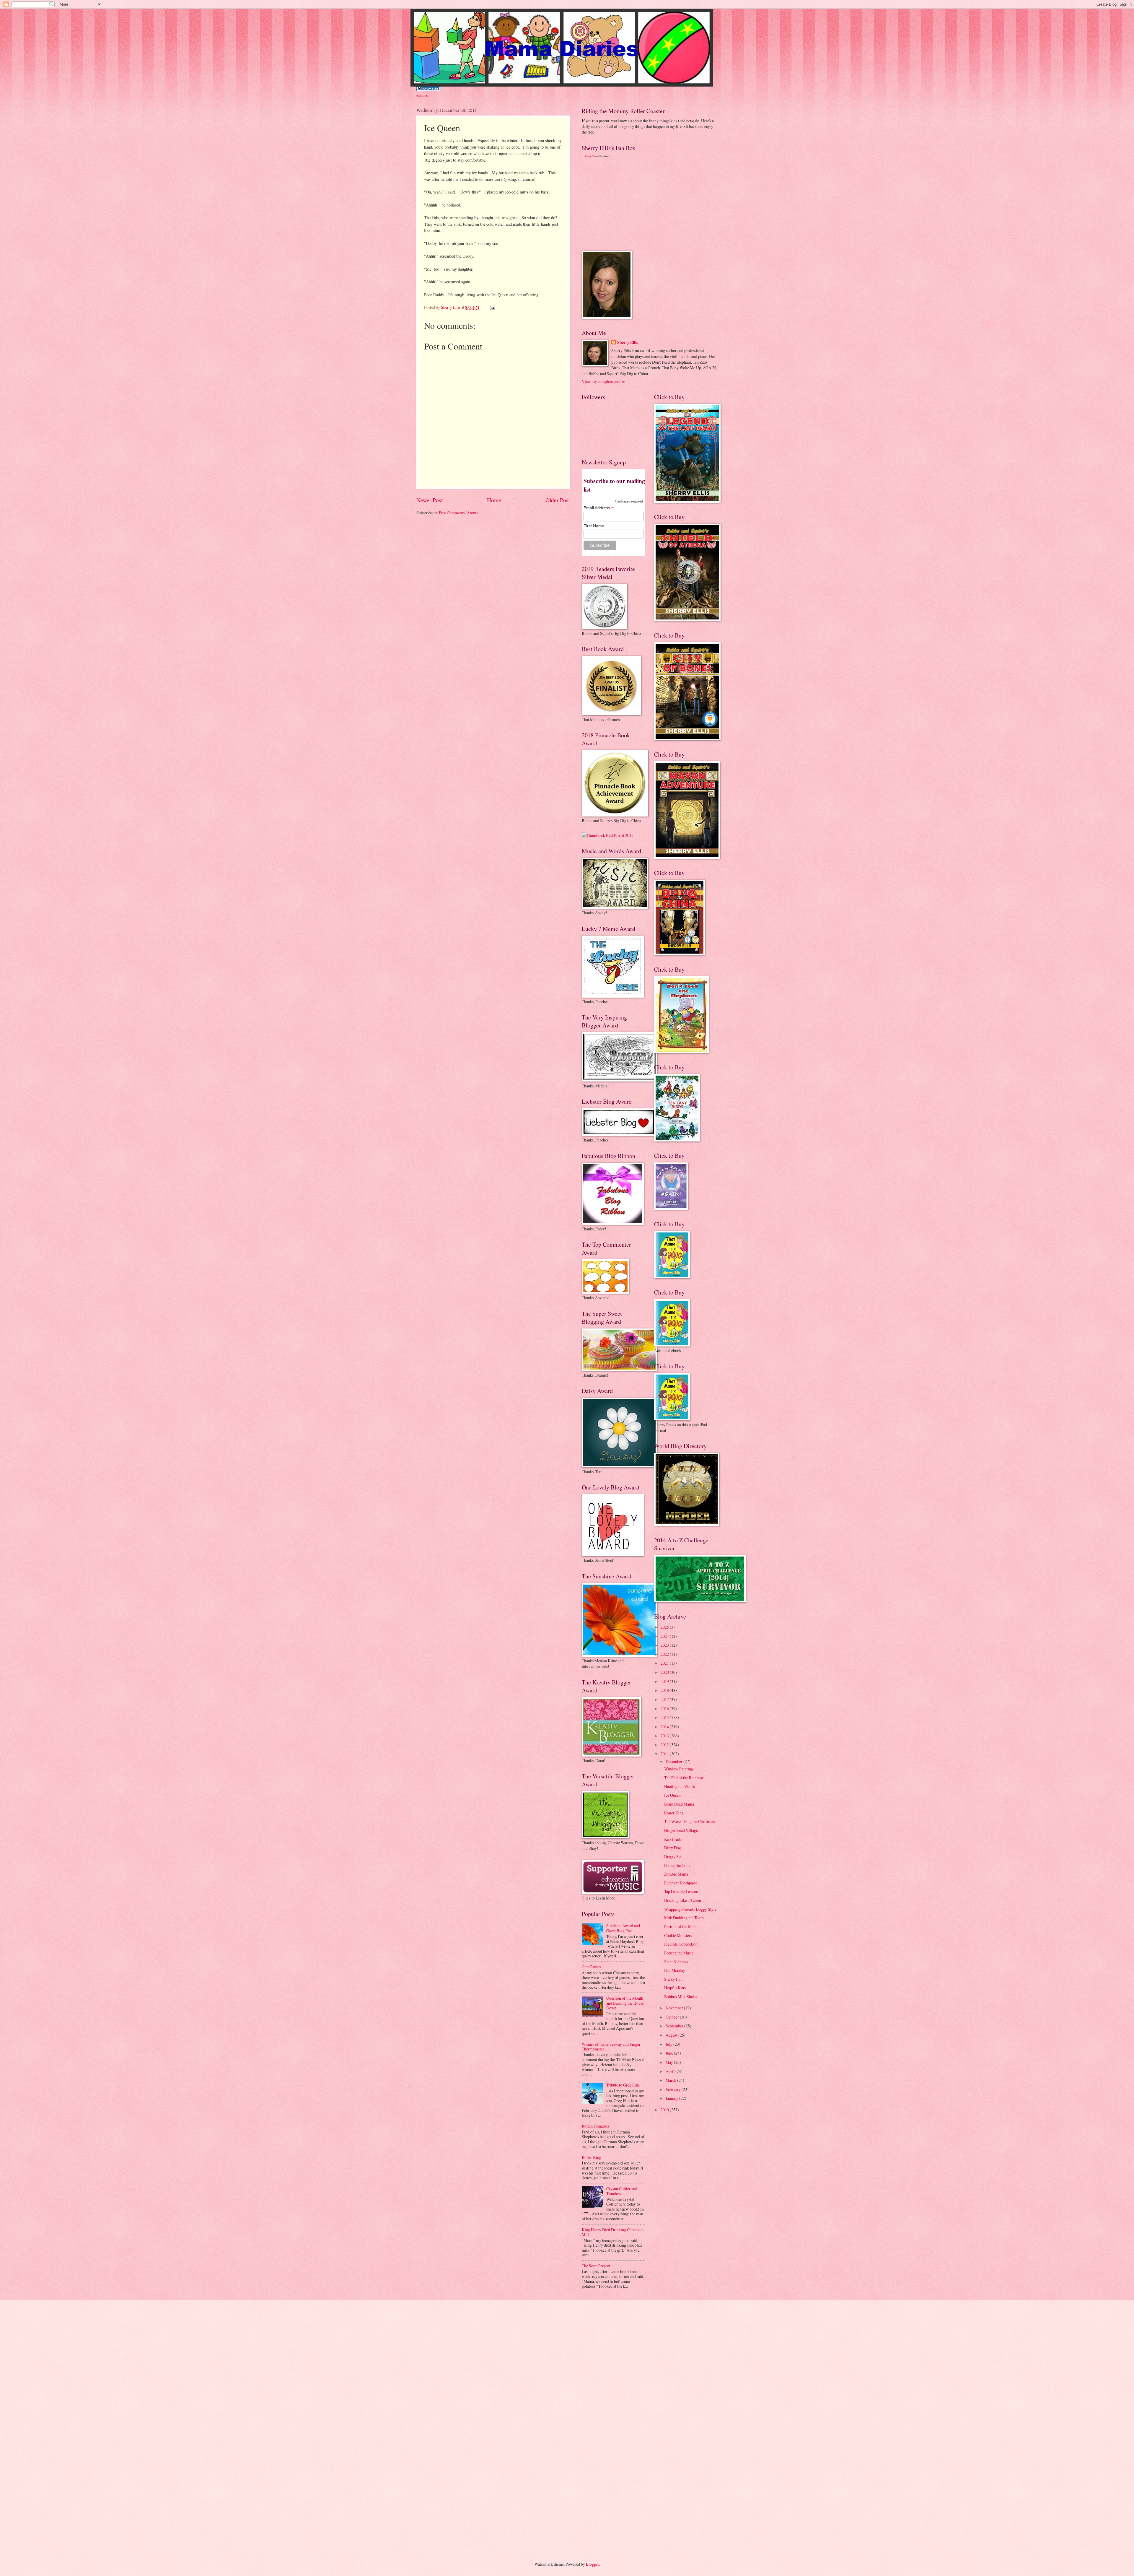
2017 (665, 1699)
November (675, 2008)
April (671, 2071)
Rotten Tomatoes (595, 2126)
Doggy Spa (673, 1857)
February (674, 2089)
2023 (665, 1645)
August (672, 2035)
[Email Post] (492, 307)
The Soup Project (596, 2266)
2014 (665, 1727)
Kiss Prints (673, 1839)
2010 (665, 2110)
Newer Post (430, 500)
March (671, 2080)
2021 (665, 1663)
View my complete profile (603, 381)
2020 (665, 1672)
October (673, 2017)
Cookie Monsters (678, 1935)
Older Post (558, 500)
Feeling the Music (679, 1953)
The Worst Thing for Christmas (689, 1821)
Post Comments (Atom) (458, 513)
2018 (665, 1690)
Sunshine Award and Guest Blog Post (623, 1928)
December (674, 1761)
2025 (665, 1627)
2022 (665, 1654)
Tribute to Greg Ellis (623, 2085)
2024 (665, 1636)
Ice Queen (672, 1795)
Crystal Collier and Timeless (622, 2191)
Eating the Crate (677, 1865)
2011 (665, 1754)
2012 (665, 1745)
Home (494, 500)
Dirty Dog (673, 1848)
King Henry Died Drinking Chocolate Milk (613, 2232)
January (672, 2098)
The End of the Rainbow (684, 1778)
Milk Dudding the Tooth (684, 1918)
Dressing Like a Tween (683, 1900)
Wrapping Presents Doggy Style (690, 1909)
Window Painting (679, 1769)
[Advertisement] (626, 204)
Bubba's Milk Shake (680, 1997)
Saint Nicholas (676, 1962)
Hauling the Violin (680, 1787)
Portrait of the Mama (681, 1927)
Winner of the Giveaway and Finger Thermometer (611, 2047)
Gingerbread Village (681, 1830)
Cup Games (591, 1967)
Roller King (592, 2157)
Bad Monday (675, 1970)
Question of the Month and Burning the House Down (625, 2003)
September (675, 2026)
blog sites (422, 95)
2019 (665, 1681)
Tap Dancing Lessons (681, 1891)
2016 (665, 1709)
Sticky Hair (674, 1979)
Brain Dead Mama (679, 1804)
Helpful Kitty (675, 1988)
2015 (665, 1717)
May (670, 2062)
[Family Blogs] (428, 89)
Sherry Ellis (590, 156)
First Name (594, 526)
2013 (665, 1736)
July (669, 2044)
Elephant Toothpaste (681, 1883)
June (670, 2053)
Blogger (592, 2564)
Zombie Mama (676, 1874)
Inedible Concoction (681, 1944)
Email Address (599, 508)
